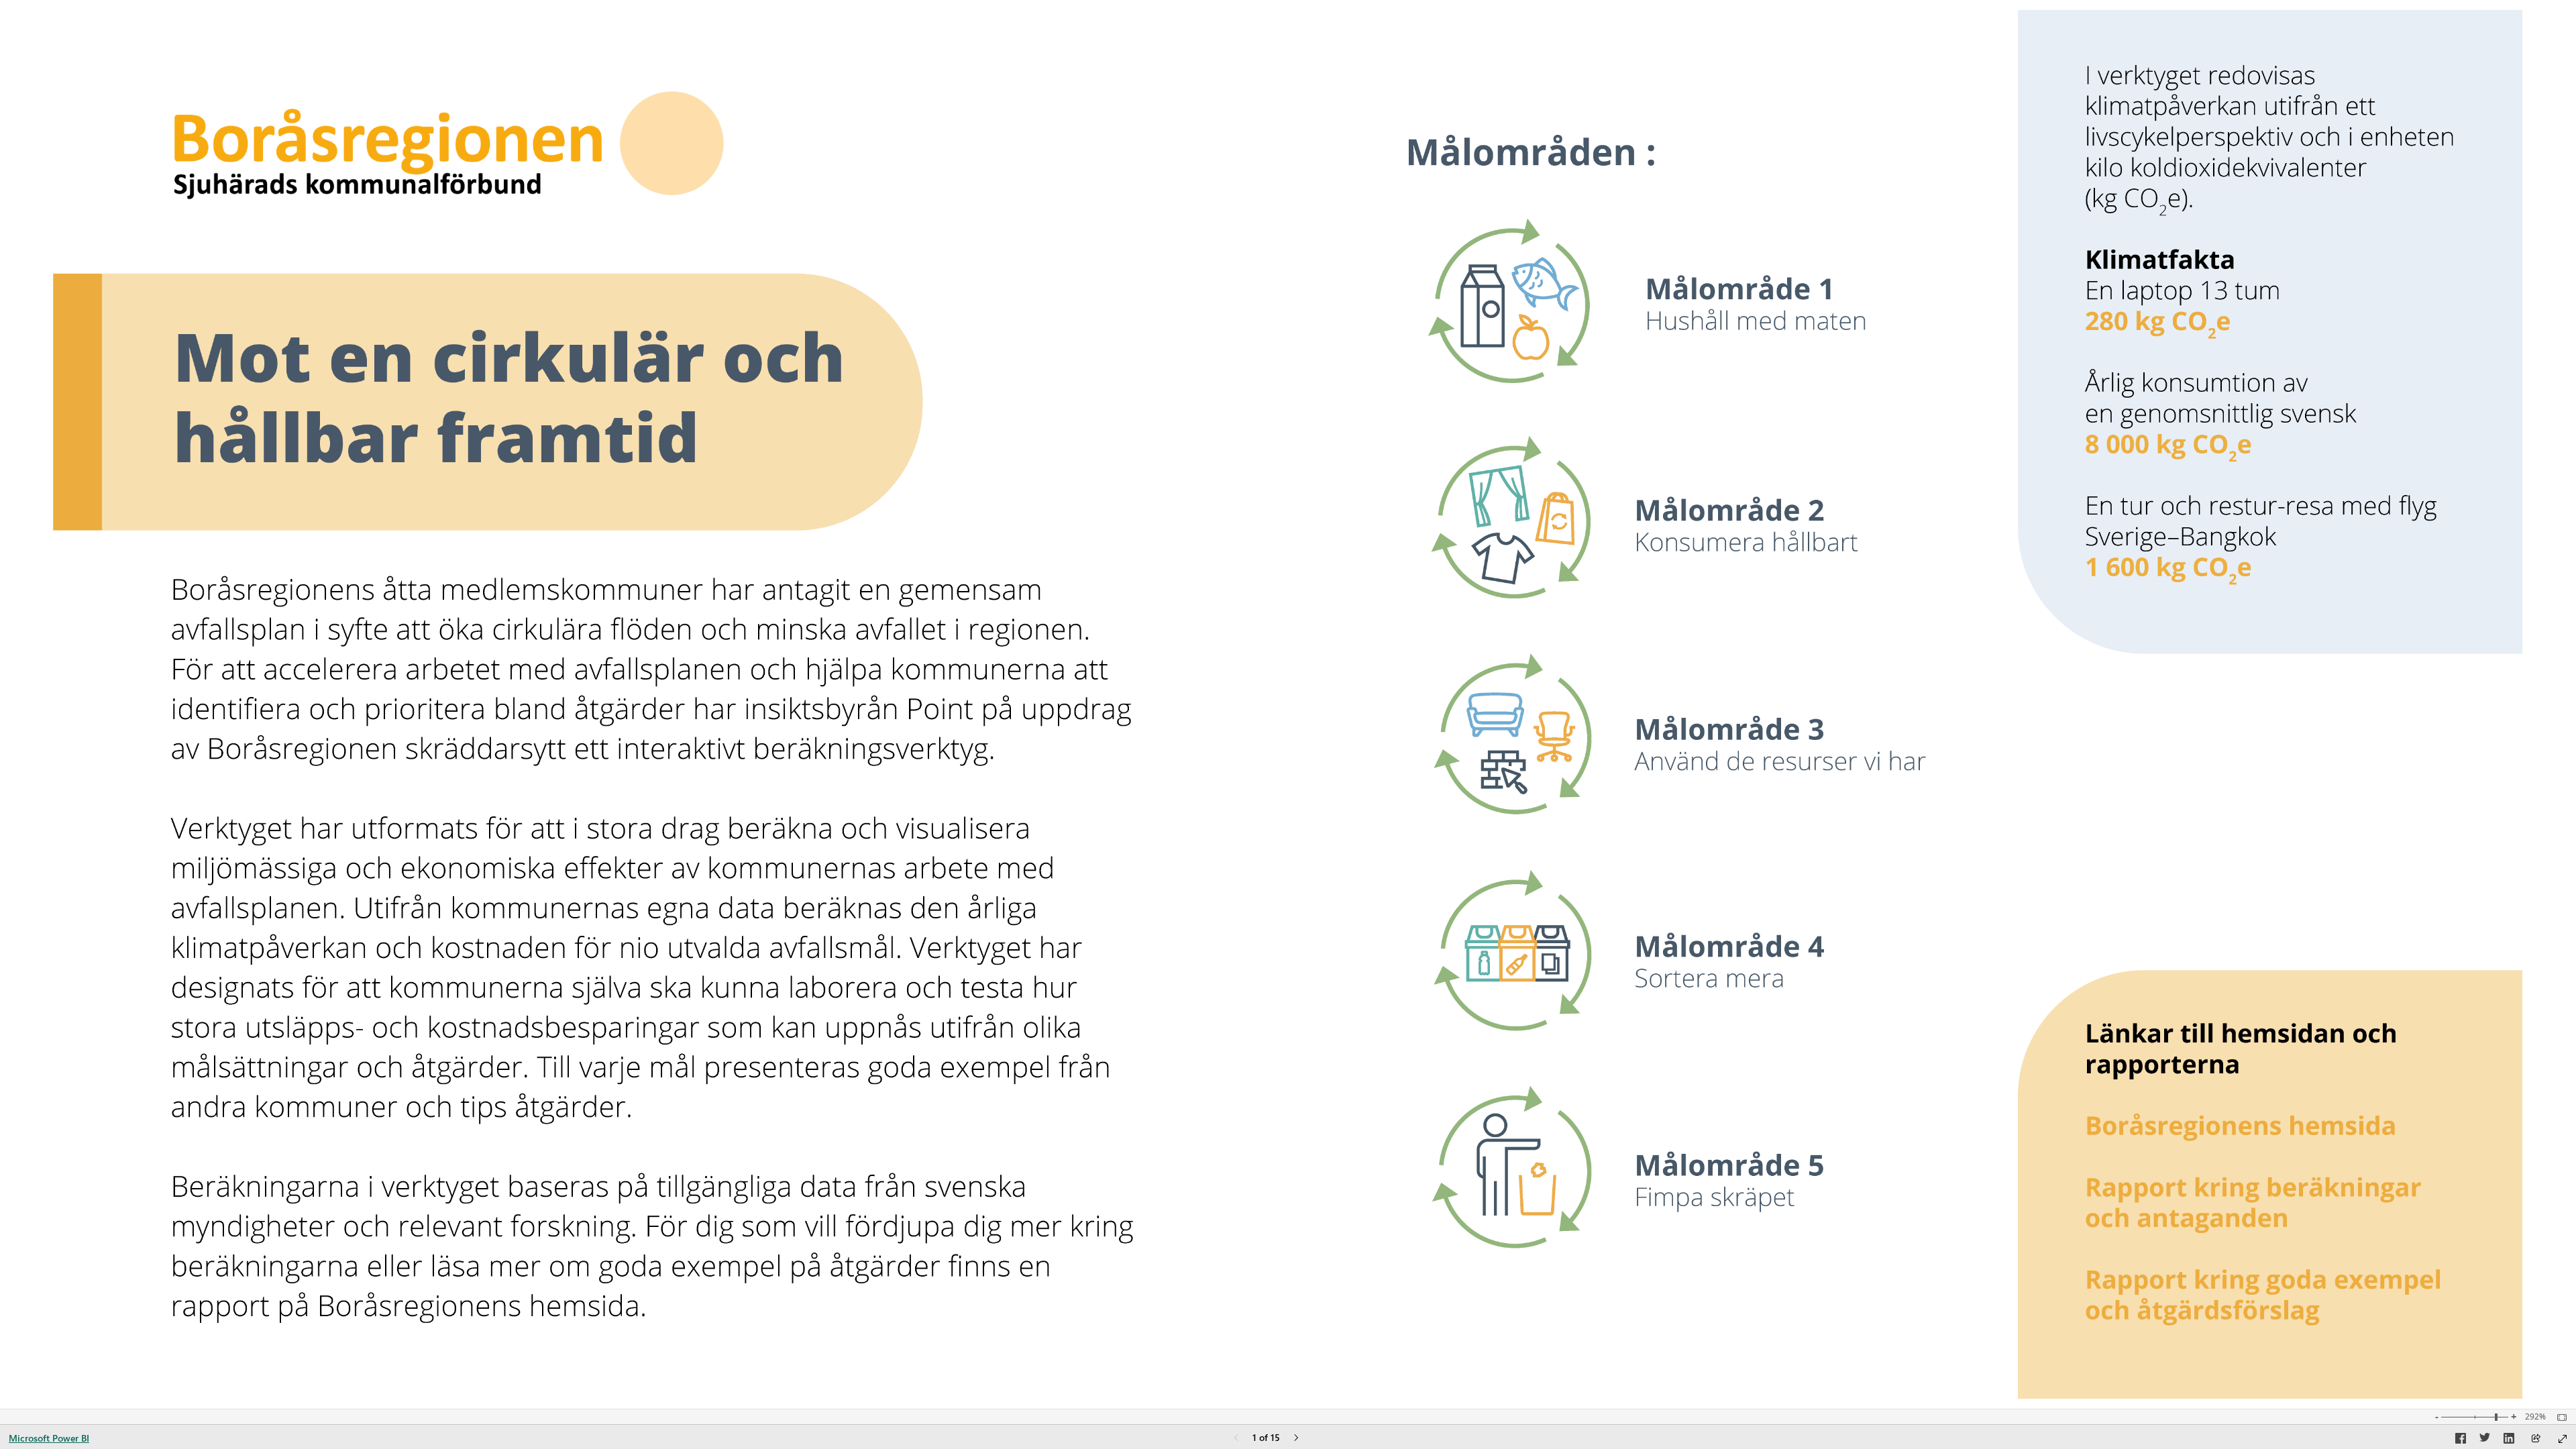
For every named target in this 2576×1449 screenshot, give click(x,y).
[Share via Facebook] (2461, 1440)
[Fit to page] (2559, 1417)
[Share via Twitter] (2485, 1440)
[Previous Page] (1236, 1439)
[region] (1288, 704)
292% (2535, 1417)
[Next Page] (1296, 1439)
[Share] (2536, 1439)
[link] (1693, 295)
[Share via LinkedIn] (2509, 1440)
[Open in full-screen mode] (2563, 1439)
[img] (1288, 704)
